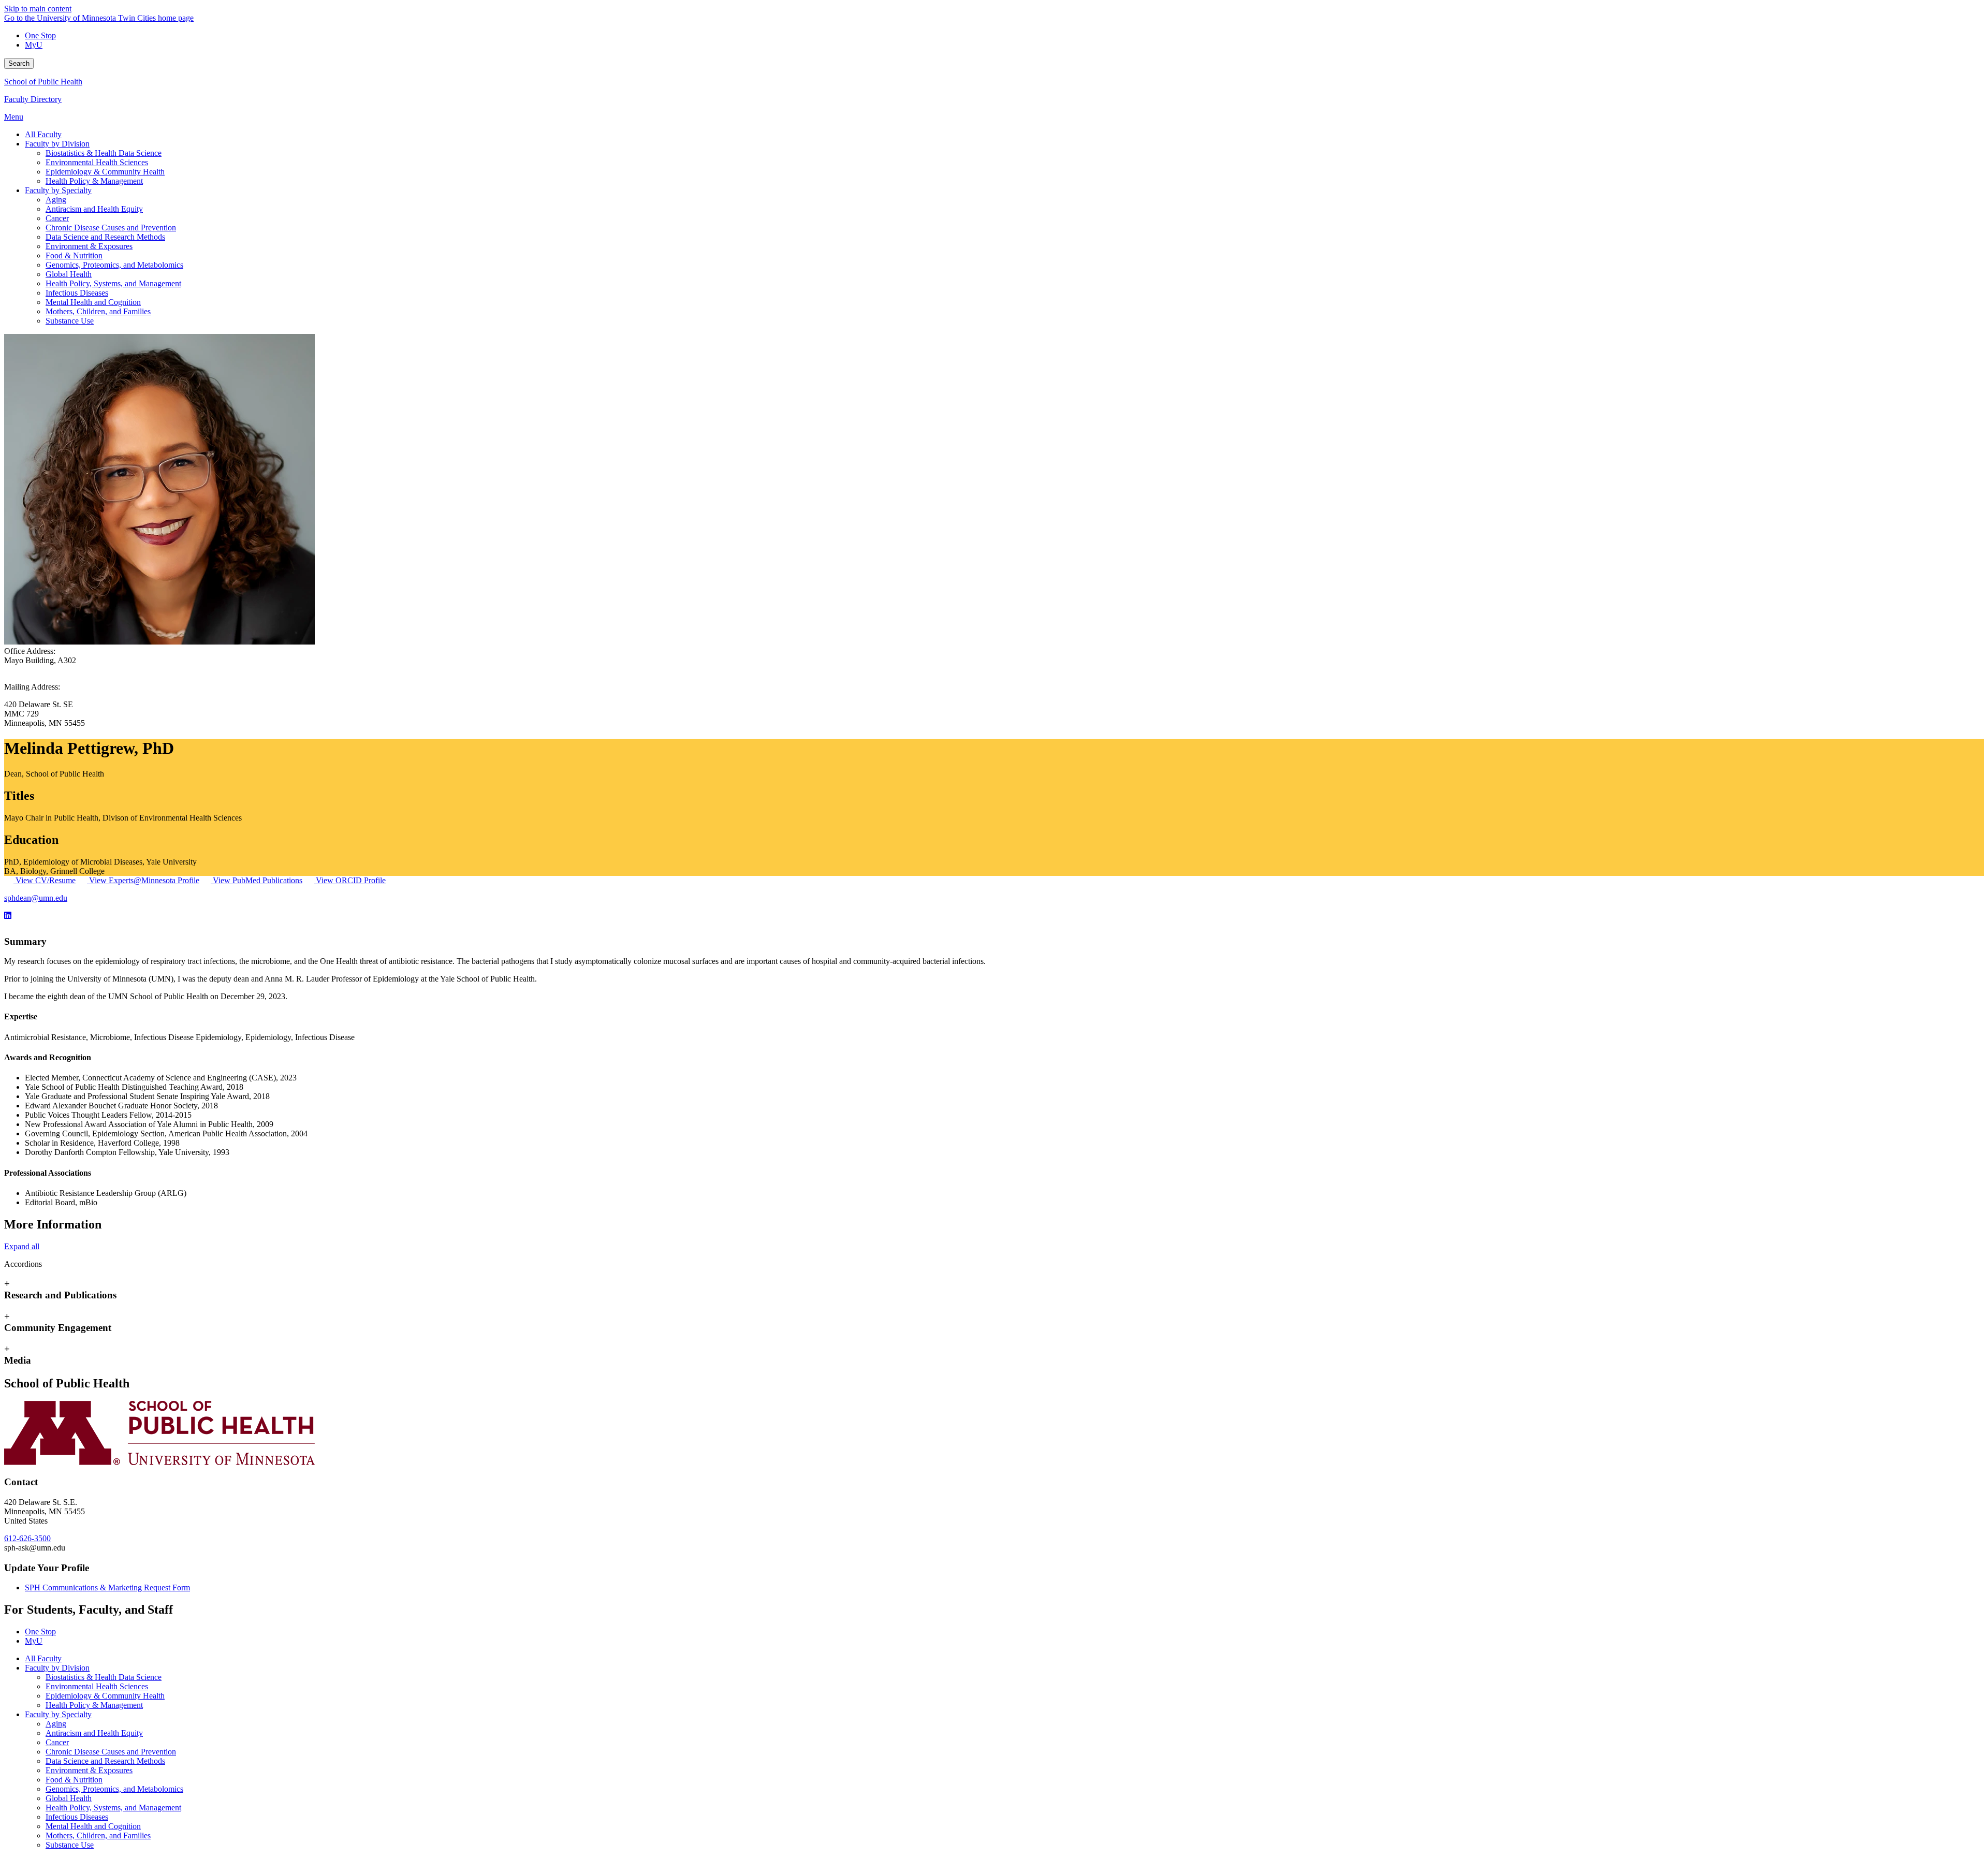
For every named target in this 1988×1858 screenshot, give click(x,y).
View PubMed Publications (257, 880)
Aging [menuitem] (56, 200)
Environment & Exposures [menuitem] (89, 246)
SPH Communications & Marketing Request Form (107, 1588)
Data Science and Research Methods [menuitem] (105, 237)
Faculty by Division (57, 1668)
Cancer (57, 1742)
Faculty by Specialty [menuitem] (58, 190)
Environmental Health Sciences (97, 1686)
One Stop (40, 35)
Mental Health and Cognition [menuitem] (93, 302)
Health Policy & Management (94, 1705)
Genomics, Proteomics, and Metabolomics (114, 1789)
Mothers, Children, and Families (98, 1835)
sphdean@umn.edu (36, 898)
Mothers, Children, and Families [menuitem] (98, 311)
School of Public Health (43, 82)
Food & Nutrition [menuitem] (74, 255)
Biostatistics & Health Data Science (104, 1677)
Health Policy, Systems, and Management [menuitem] (113, 283)
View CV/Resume (45, 880)
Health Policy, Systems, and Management (113, 1808)
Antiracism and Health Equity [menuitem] (94, 209)
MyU (34, 45)
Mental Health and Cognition (93, 1826)
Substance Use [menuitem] (70, 321)
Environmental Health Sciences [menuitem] (97, 162)
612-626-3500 (27, 1538)
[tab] (994, 1290)
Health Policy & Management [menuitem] (94, 181)
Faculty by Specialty (58, 1714)
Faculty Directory (33, 99)
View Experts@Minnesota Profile (143, 880)
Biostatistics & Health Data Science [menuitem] (104, 153)
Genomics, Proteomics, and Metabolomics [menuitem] (114, 265)
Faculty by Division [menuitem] (57, 144)
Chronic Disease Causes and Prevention (111, 1752)
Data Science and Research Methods (105, 1761)
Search (19, 63)
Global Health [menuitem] (69, 274)
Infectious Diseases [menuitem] (77, 293)
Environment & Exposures (89, 1770)
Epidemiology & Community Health (105, 1696)
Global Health (69, 1798)
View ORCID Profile (350, 880)
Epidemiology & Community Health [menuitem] (105, 172)
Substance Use (70, 1845)
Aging (56, 1724)
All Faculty (43, 1658)
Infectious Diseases (77, 1817)
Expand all (22, 1246)
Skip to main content (38, 9)
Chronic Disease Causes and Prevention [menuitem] (111, 228)
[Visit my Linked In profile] (8, 916)
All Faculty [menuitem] (43, 134)
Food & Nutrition (74, 1780)
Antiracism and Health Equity (94, 1733)
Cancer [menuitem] (57, 218)
